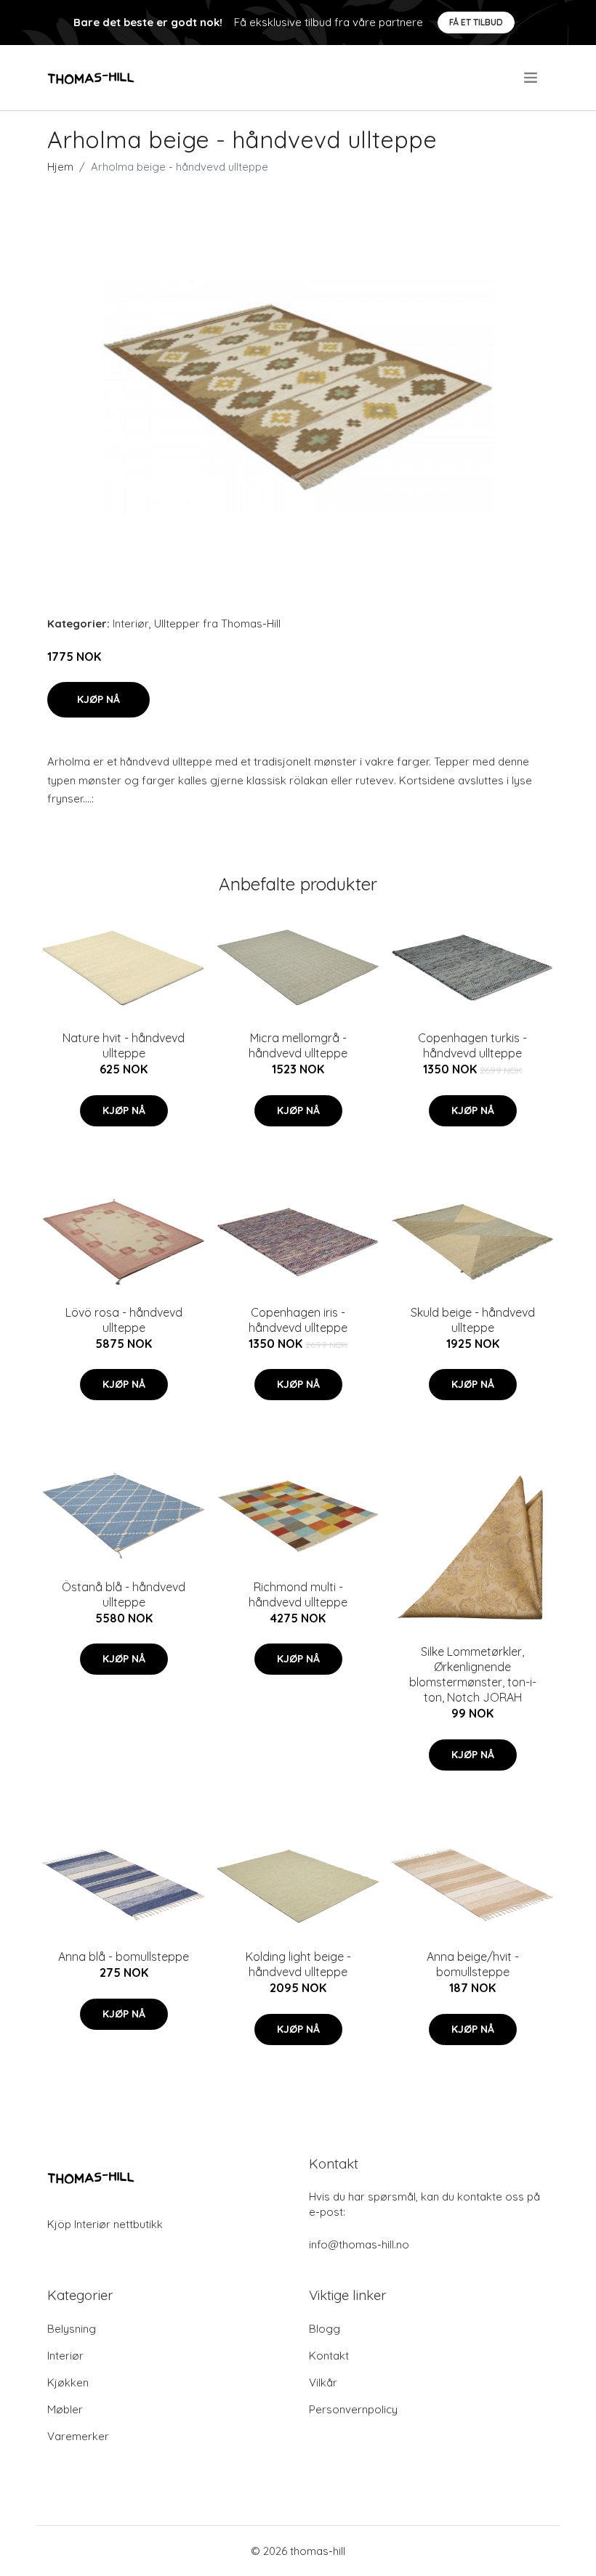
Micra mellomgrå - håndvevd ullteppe (298, 1045)
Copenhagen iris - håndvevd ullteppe (298, 1320)
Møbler (65, 2409)
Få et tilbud (476, 22)
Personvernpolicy (353, 2409)
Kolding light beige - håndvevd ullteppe (298, 1964)
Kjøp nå (98, 699)
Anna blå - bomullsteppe (124, 1957)
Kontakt (329, 2356)
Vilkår (323, 2382)
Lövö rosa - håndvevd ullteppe (124, 1320)
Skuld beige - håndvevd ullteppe (473, 1320)
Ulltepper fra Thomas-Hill (217, 623)
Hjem (60, 167)
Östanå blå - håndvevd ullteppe (124, 1594)
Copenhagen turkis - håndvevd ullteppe (472, 1045)
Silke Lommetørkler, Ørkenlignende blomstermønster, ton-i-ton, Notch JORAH (473, 1674)
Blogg (325, 2329)
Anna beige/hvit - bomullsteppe (473, 1964)
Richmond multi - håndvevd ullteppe (298, 1594)
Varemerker (78, 2436)
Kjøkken (68, 2382)
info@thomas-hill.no (359, 2244)
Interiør (131, 623)
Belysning (72, 2329)
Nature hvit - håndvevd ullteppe (124, 1045)
